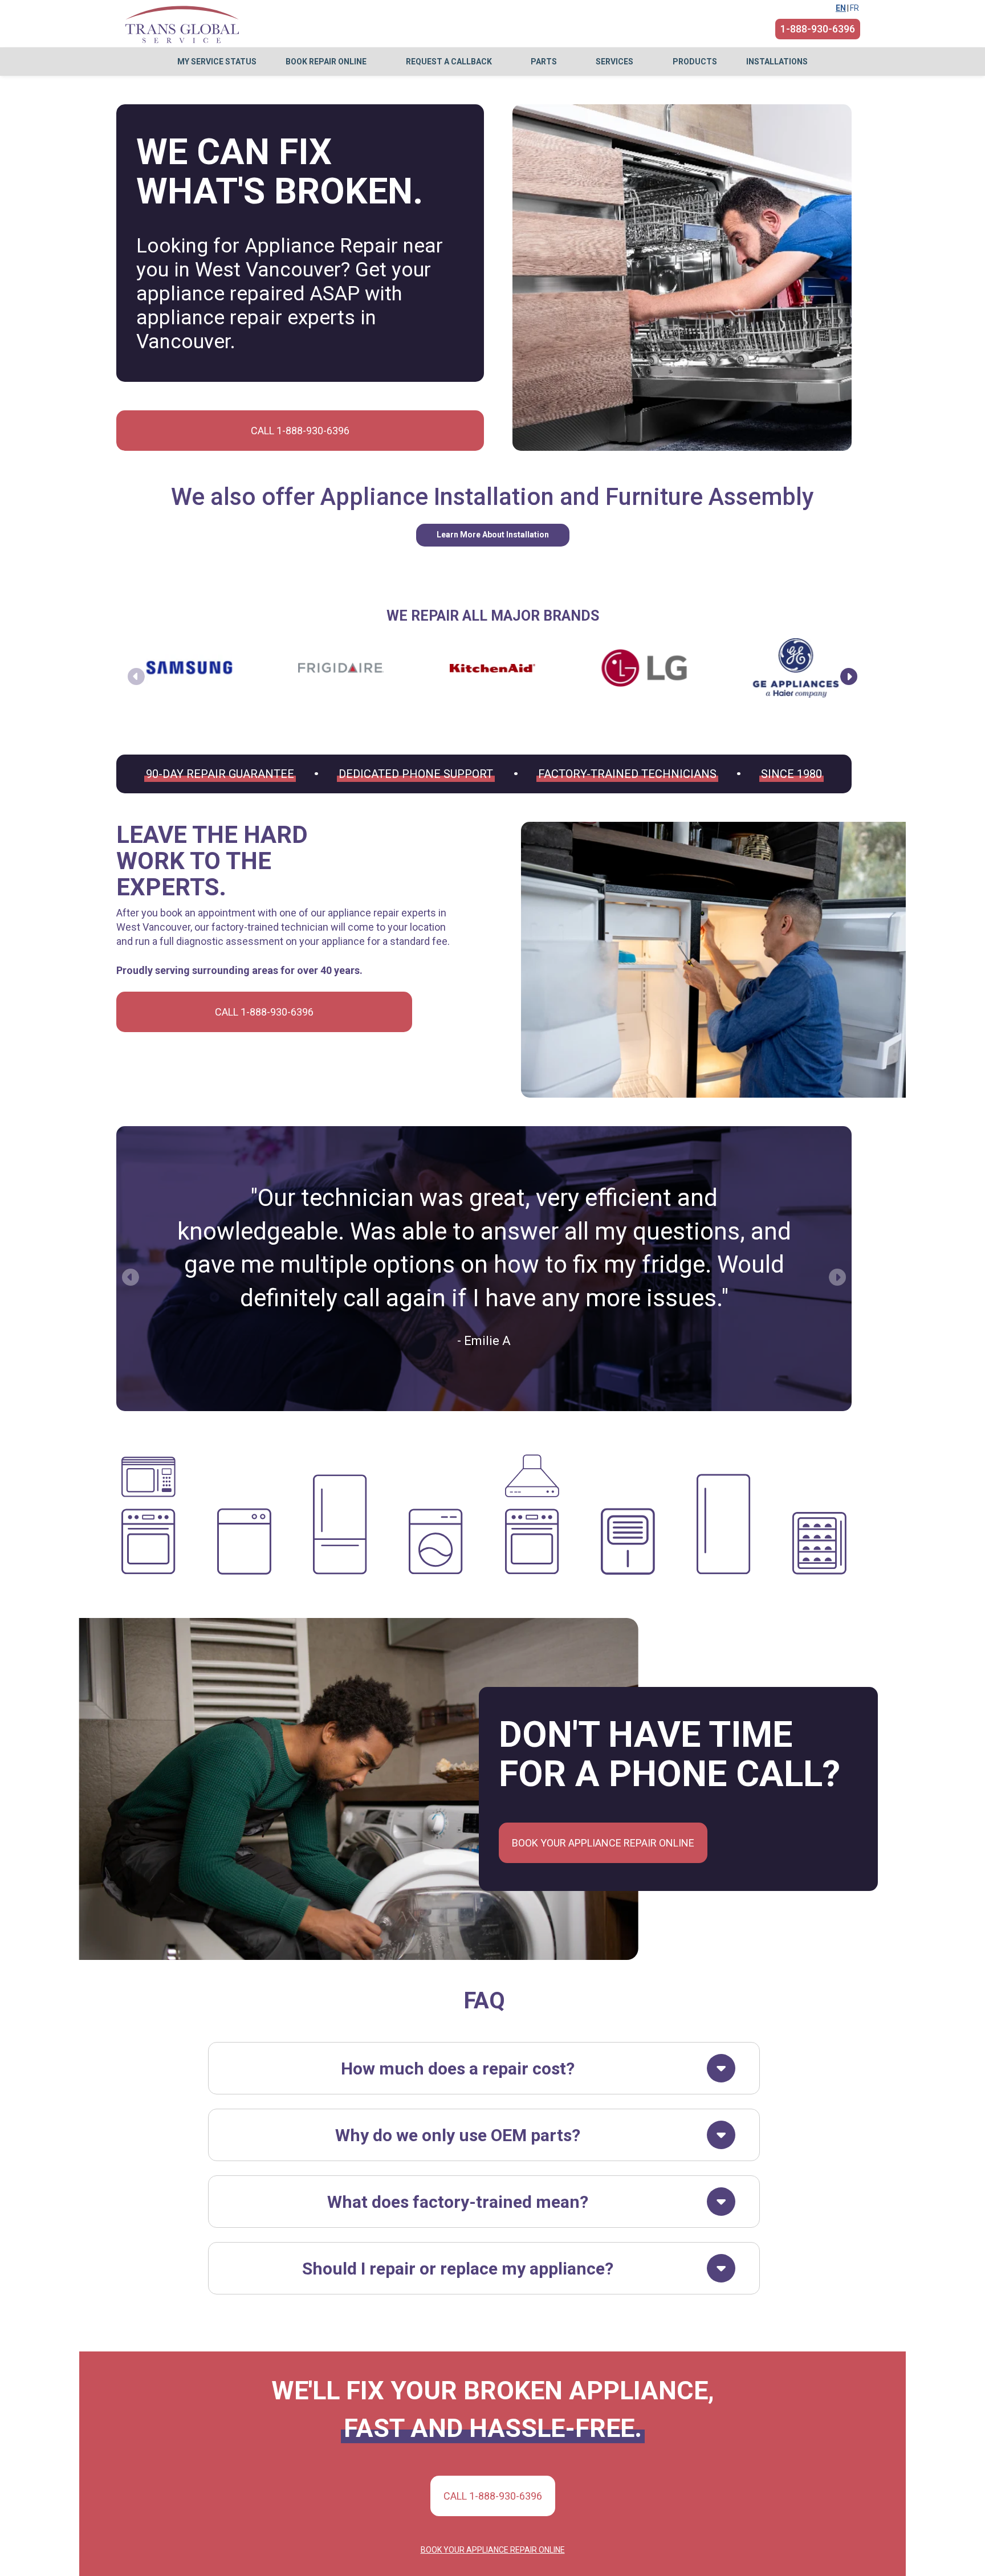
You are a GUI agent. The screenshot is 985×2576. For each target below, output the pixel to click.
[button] (849, 676)
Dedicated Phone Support (416, 774)
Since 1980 (791, 774)
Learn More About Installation (493, 535)
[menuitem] (217, 62)
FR (854, 8)
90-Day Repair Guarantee (220, 774)
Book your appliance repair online (603, 1843)
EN (841, 8)
